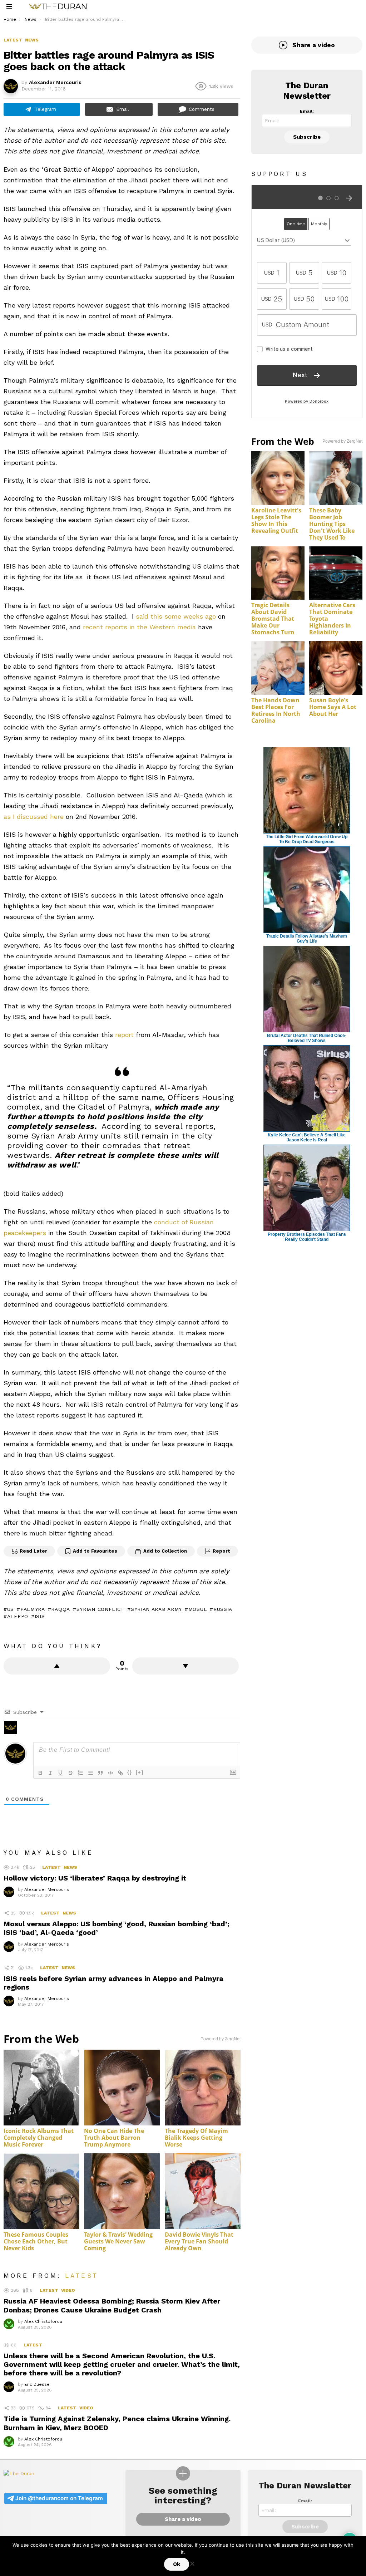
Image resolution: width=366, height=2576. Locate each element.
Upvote (57, 1666)
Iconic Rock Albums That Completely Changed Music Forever (39, 2138)
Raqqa (61, 1609)
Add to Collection (165, 1551)
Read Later (33, 1551)
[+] (140, 1772)
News (70, 1867)
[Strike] (70, 1773)
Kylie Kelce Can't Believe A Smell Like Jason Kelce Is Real (307, 1137)
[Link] (120, 1773)
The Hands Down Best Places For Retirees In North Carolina (276, 710)
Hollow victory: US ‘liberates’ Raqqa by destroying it (95, 1878)
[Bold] (40, 1773)
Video (68, 2290)
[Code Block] (110, 1773)
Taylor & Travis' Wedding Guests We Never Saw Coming (118, 2241)
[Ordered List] (80, 1773)
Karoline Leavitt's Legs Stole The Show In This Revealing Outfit (276, 520)
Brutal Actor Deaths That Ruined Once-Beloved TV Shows (307, 1038)
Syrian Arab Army (156, 1609)
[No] (192, 2563)
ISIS (40, 1616)
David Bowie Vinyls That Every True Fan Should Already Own (199, 2241)
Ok (177, 2564)
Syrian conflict (100, 1609)
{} (130, 1772)
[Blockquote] (100, 1773)
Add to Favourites (95, 1551)
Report (221, 1551)
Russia (223, 1609)
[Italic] (50, 1773)
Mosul (198, 1609)
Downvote (186, 1666)
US (11, 1609)
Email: (307, 111)
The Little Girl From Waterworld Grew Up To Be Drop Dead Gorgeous (307, 839)
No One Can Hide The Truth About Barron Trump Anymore (114, 2138)
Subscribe (307, 137)
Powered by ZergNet (221, 2039)
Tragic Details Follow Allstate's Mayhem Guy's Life (307, 939)
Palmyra (33, 1609)
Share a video (314, 45)
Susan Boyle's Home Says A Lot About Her (333, 707)
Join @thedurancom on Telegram (59, 2498)
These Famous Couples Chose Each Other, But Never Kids (36, 2241)
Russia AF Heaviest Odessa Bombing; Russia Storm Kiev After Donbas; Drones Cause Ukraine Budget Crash (112, 2305)
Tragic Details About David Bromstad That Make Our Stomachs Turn (273, 619)
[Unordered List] (90, 1773)
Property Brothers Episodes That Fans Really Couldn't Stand (307, 1237)
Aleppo (18, 1616)
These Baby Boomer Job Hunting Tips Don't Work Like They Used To (332, 524)
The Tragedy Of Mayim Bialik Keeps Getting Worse (196, 2138)
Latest (51, 1867)
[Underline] (60, 1773)
